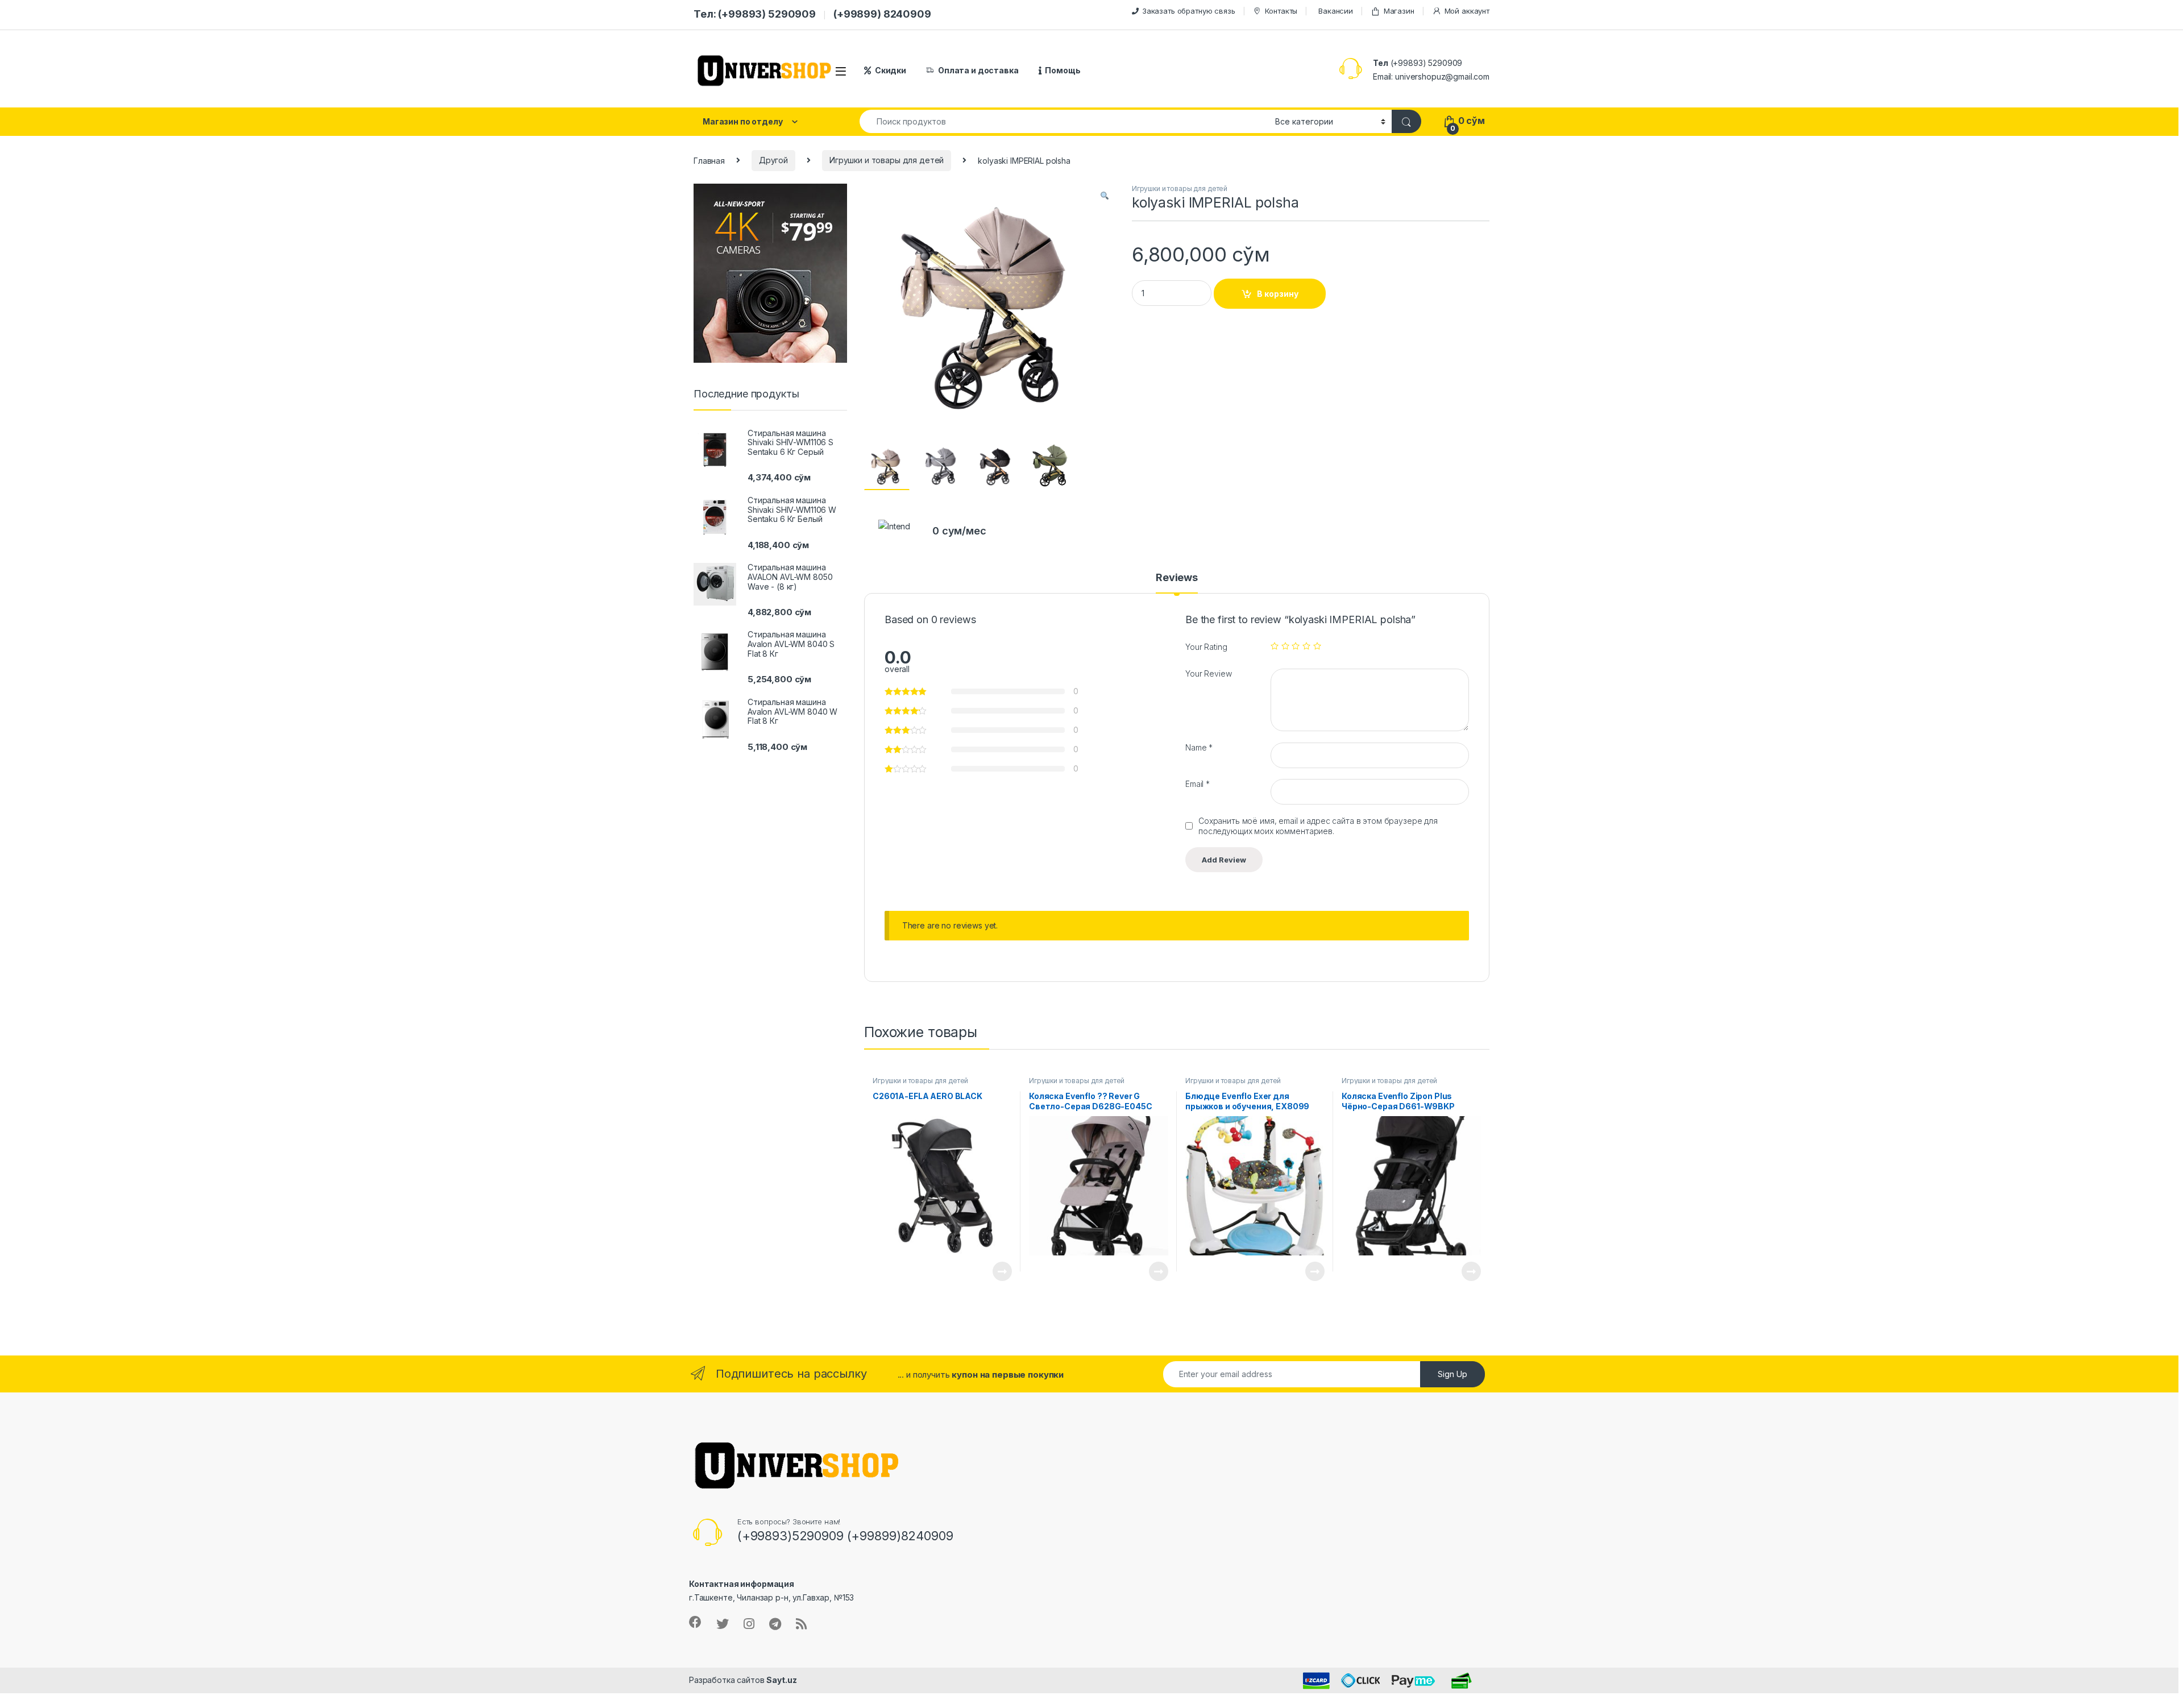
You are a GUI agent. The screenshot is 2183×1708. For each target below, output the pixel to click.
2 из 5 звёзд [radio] (1285, 646)
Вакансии (1336, 11)
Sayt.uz (781, 1680)
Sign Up (1452, 1374)
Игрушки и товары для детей (887, 160)
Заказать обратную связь (1189, 11)
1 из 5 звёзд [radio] (1275, 646)
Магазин (1399, 11)
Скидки (891, 70)
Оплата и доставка (978, 70)
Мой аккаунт (1467, 11)
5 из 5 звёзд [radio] (1317, 646)
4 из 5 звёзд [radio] (1306, 646)
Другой (773, 160)
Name (1199, 747)
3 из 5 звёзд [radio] (1296, 646)
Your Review (1208, 673)
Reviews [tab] (1177, 578)
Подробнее (989, 1271)
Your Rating (1206, 647)
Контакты (1281, 11)
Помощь (1063, 70)
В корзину (1278, 294)
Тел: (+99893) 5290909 (755, 14)
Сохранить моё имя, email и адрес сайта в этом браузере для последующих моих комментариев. (1318, 826)
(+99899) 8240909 (882, 14)
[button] (1105, 196)
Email (1198, 784)
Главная (709, 160)
